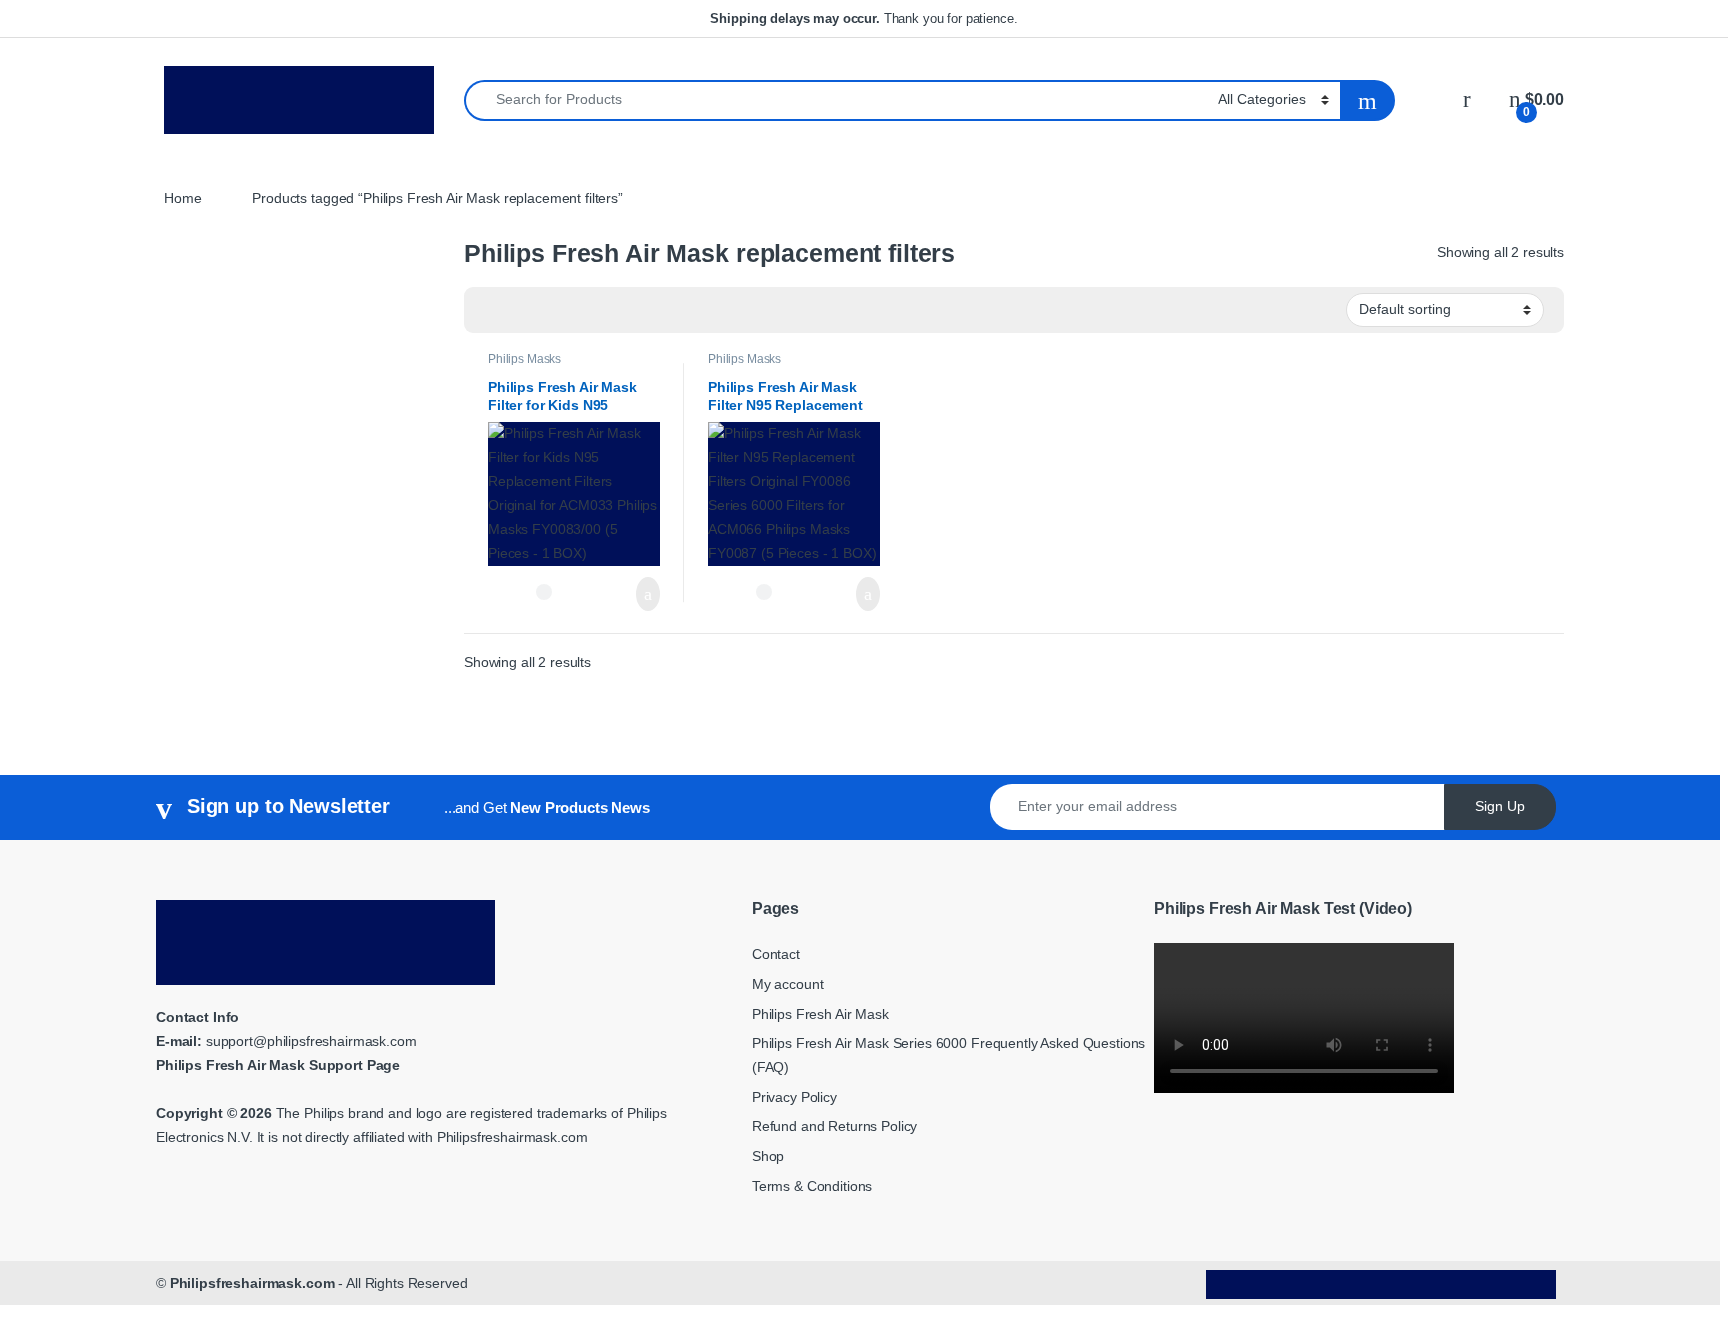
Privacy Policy (794, 1097)
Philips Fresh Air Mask (820, 1014)
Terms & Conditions (812, 1186)
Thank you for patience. (863, 18)
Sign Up (1500, 806)
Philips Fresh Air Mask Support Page (278, 1065)
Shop (768, 1156)
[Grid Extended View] (520, 311)
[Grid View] (491, 311)
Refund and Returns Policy (835, 1126)
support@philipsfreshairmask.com (311, 1041)
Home (182, 198)
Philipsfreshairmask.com (252, 1283)
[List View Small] (578, 311)
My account (788, 984)
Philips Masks (524, 359)
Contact (776, 954)
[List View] (549, 311)
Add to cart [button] (647, 594)
